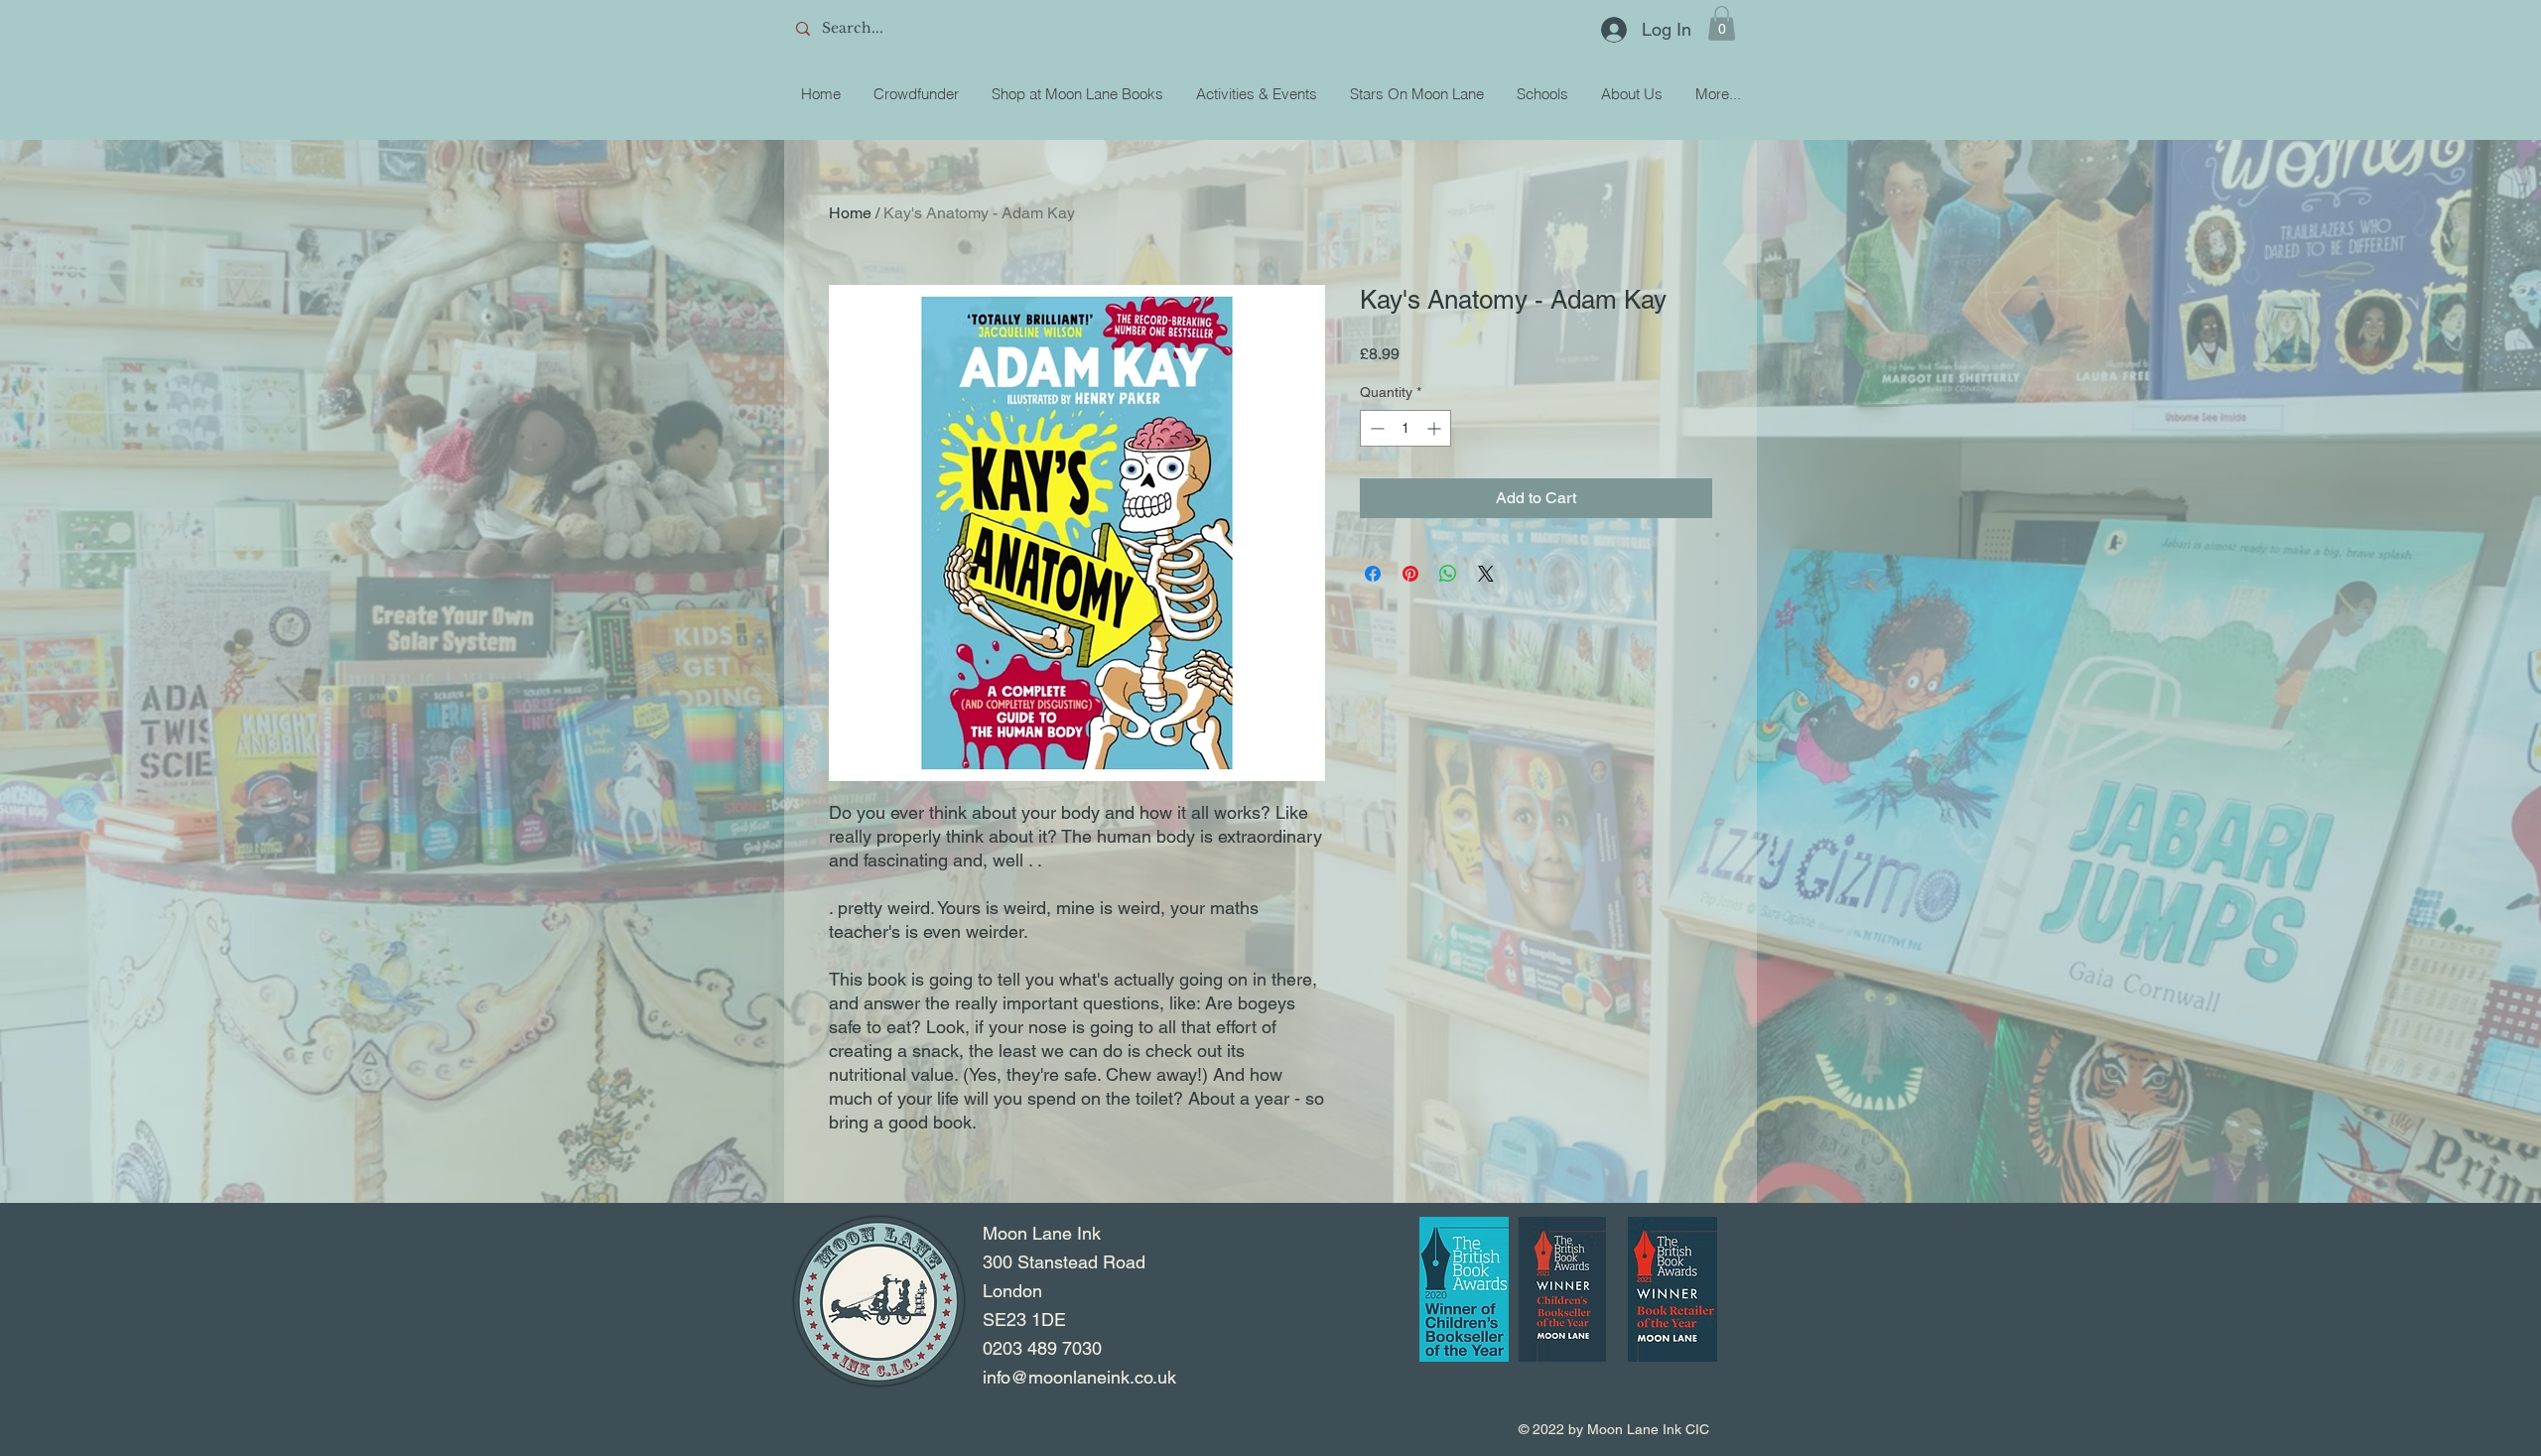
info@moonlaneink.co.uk (1079, 1377)
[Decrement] (1375, 428)
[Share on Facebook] (1373, 574)
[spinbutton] (1405, 428)
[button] (1722, 23)
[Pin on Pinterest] (1410, 574)
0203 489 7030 (1042, 1348)
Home (850, 213)
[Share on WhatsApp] (1448, 574)
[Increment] (1436, 428)
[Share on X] (1486, 574)
